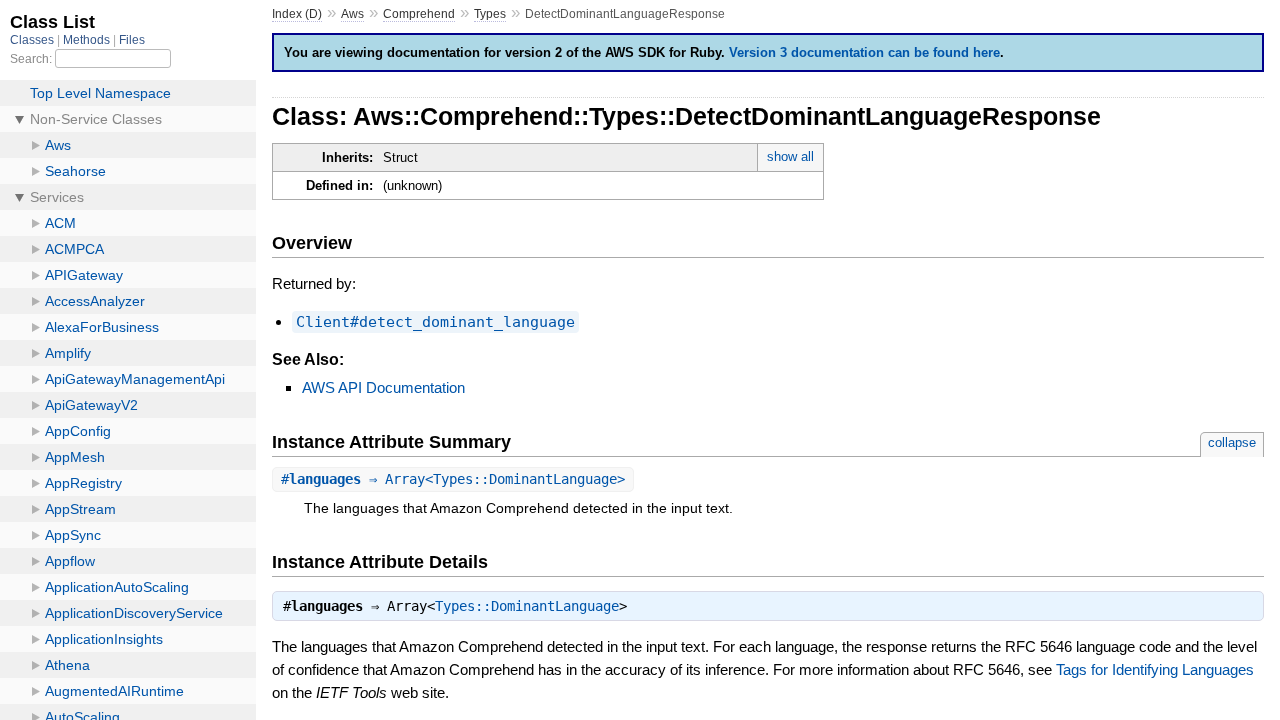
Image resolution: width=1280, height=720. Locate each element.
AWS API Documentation (383, 387)
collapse (1232, 442)
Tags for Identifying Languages (1155, 669)
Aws (352, 14)
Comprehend (419, 14)
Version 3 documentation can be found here (864, 52)
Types (490, 14)
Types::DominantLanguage (527, 606)
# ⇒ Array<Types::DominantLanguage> (453, 479)
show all (790, 156)
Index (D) (297, 14)
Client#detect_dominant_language (435, 322)
